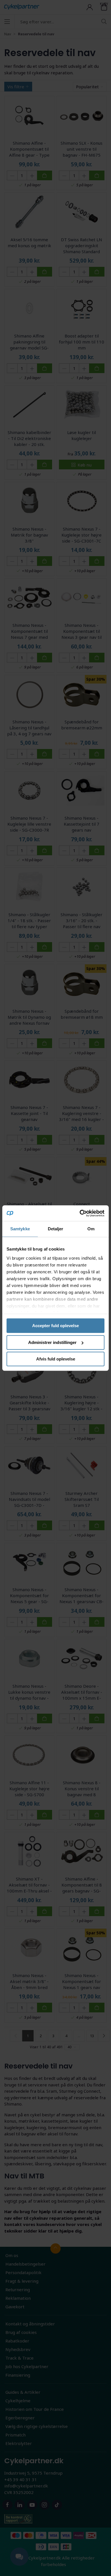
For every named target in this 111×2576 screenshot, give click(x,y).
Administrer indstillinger (52, 1342)
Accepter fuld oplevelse (55, 1326)
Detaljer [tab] (56, 1229)
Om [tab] (91, 1229)
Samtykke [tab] (20, 1229)
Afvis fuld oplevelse (56, 1359)
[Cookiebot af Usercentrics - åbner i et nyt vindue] (80, 1213)
